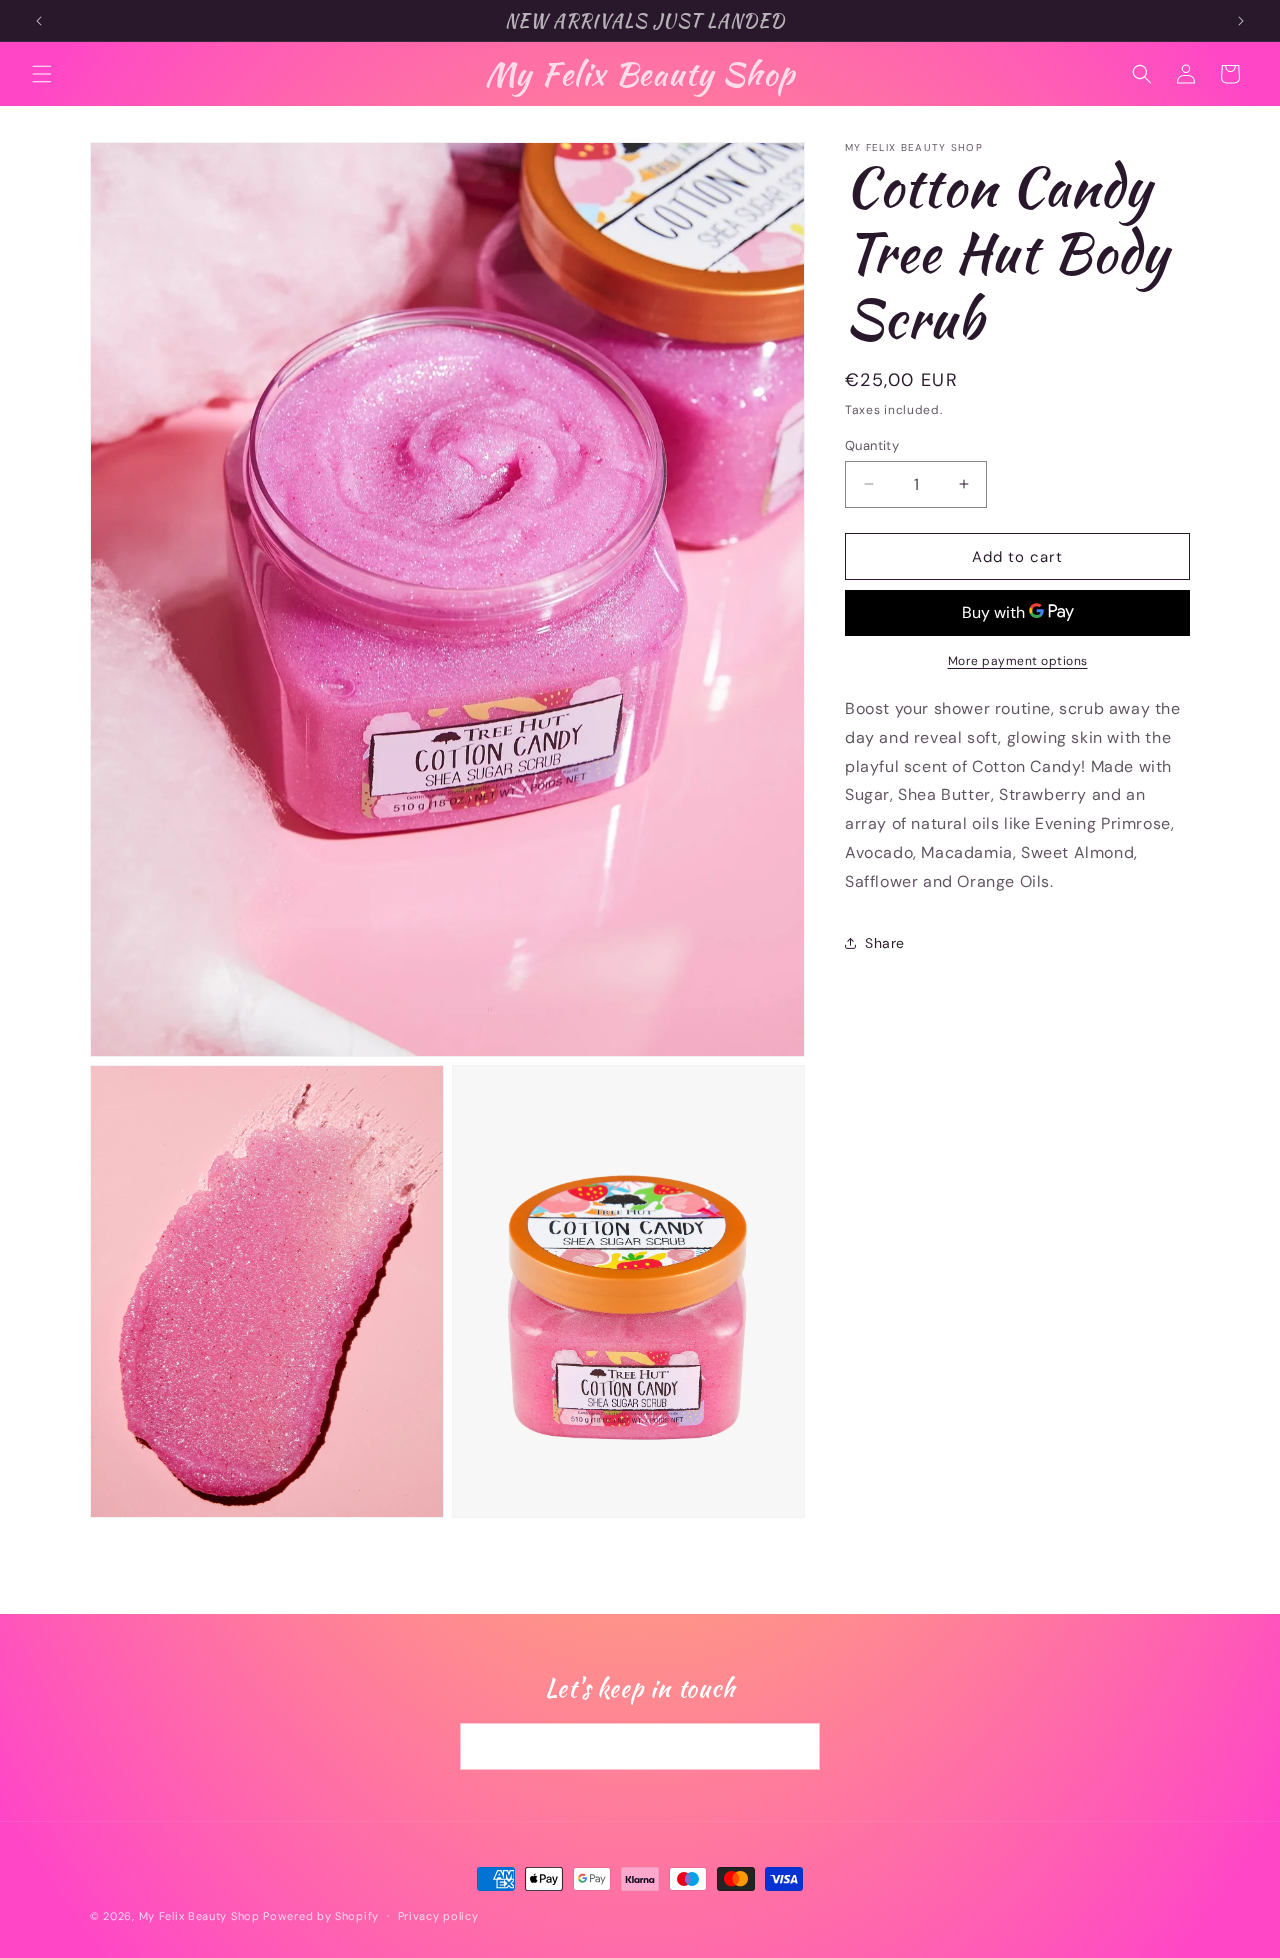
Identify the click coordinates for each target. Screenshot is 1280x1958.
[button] (42, 74)
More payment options (1018, 661)
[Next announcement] (1241, 21)
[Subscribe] (797, 1747)
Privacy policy (438, 1915)
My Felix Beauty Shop (199, 1916)
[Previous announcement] (39, 21)
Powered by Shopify (321, 1916)
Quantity (872, 444)
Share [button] (885, 943)
